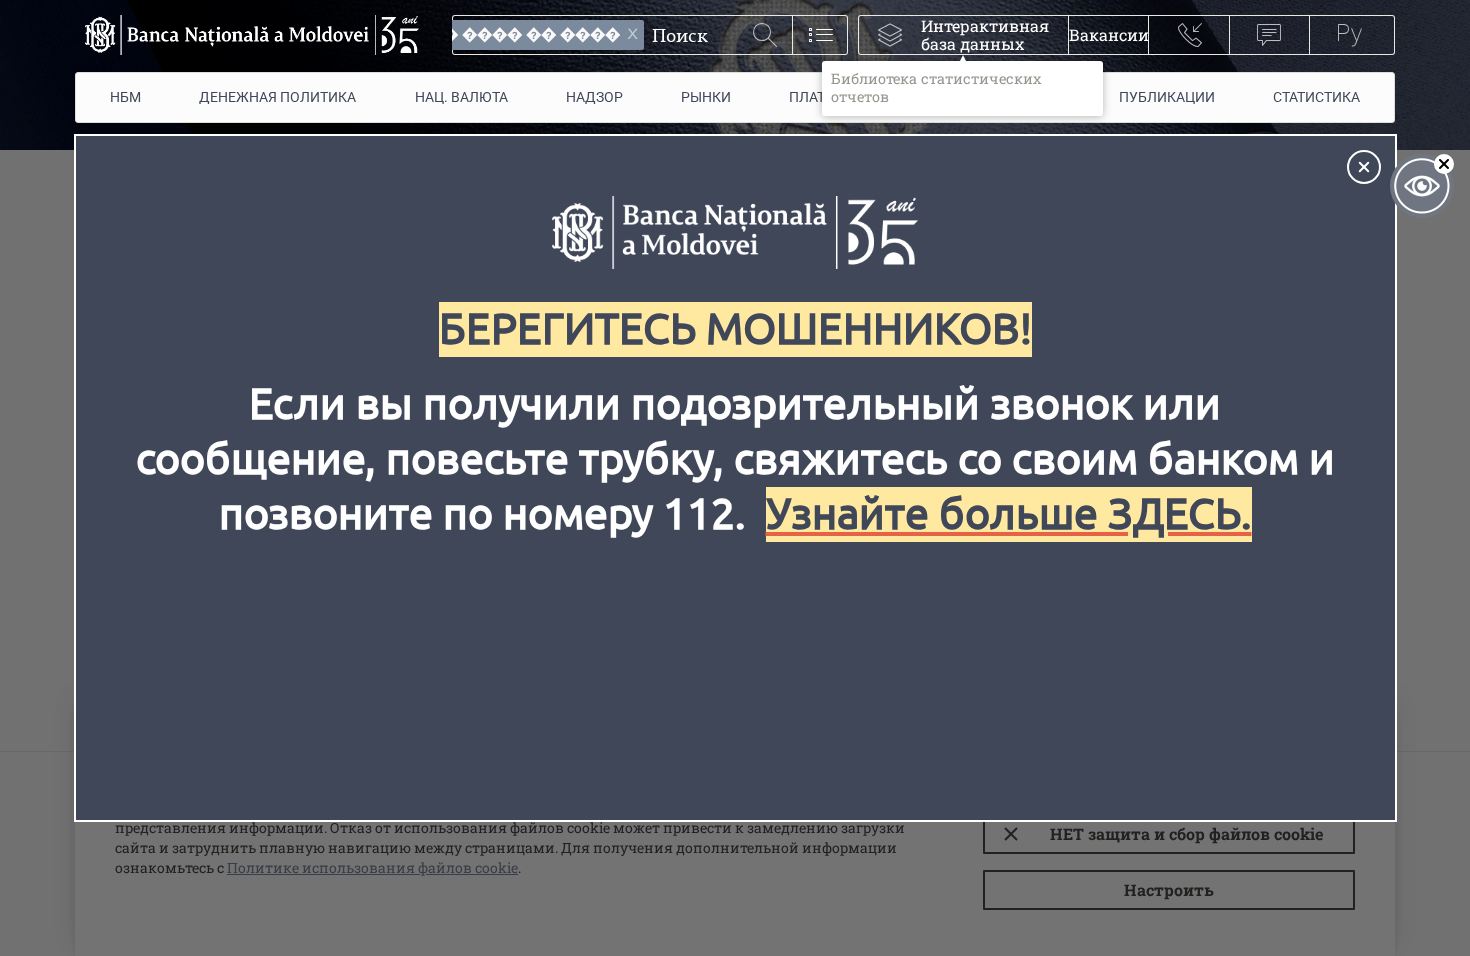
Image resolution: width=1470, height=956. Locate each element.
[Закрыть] (1364, 167)
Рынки (706, 97)
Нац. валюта (461, 97)
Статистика (1316, 97)
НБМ (125, 97)
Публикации (1167, 97)
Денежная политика (277, 97)
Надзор (594, 97)
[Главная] (247, 35)
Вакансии (1108, 34)
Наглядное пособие (1422, 186)
